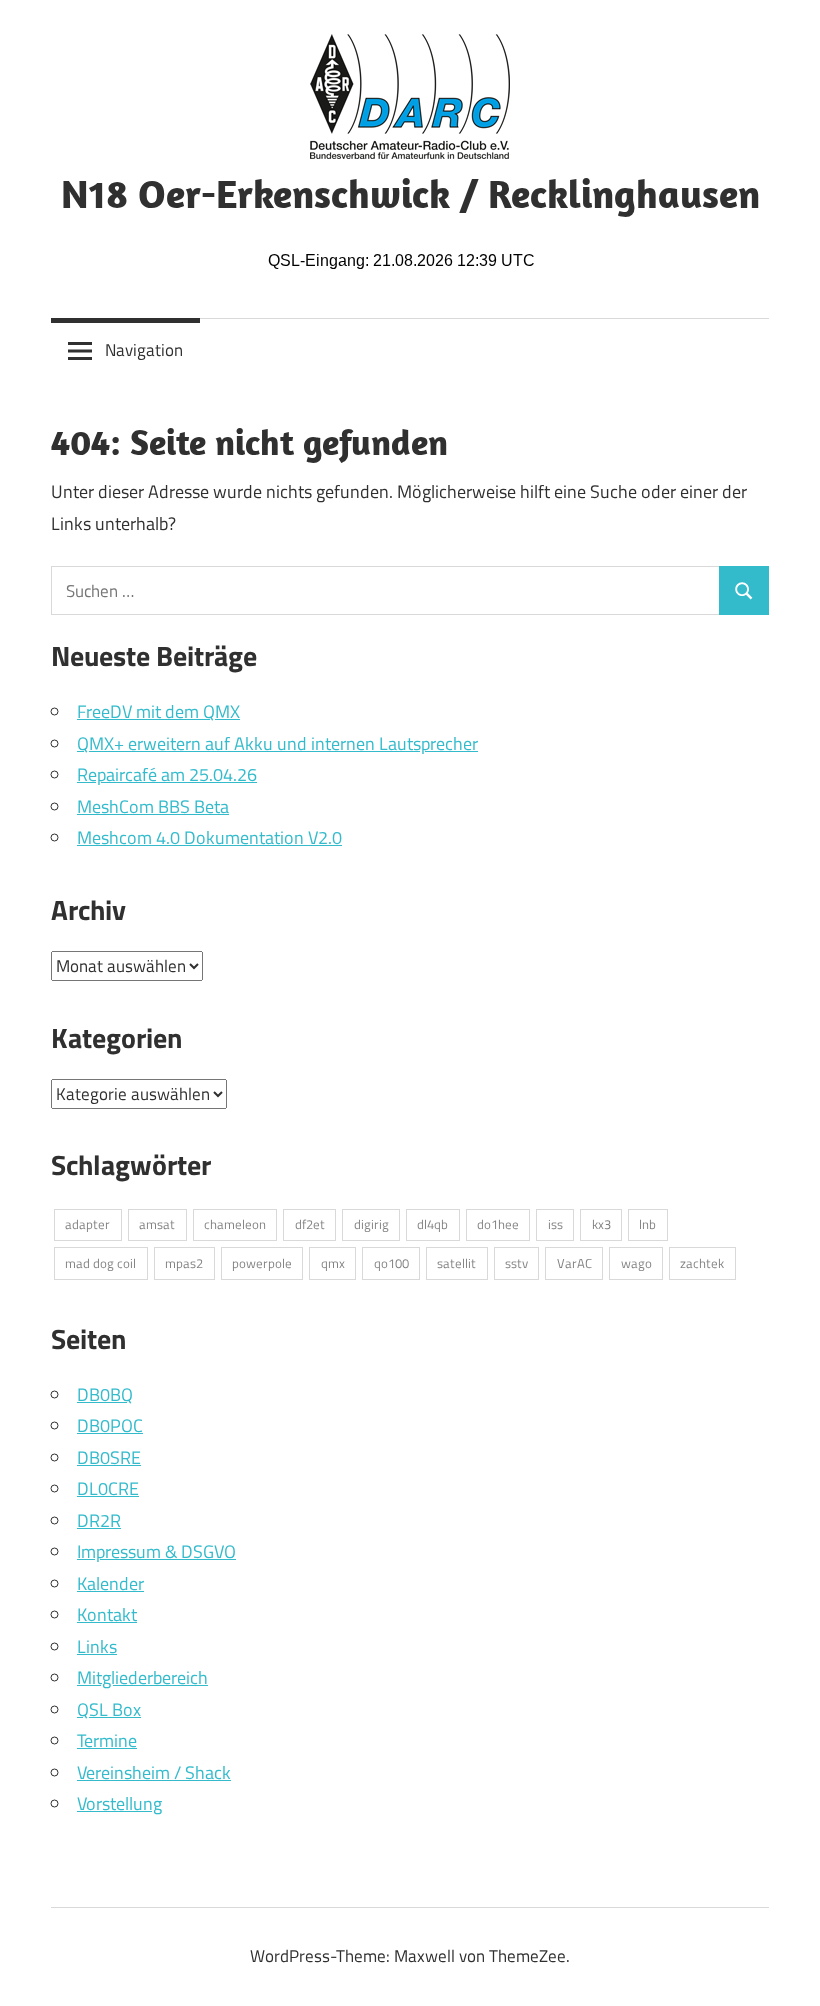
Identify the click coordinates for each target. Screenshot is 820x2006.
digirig (371, 1224)
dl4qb (432, 1224)
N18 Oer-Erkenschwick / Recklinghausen (410, 193)
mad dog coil (100, 1263)
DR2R (99, 1520)
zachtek (702, 1263)
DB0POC (110, 1425)
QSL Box (109, 1709)
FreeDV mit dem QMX (158, 711)
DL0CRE (108, 1488)
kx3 (601, 1224)
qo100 (391, 1263)
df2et (310, 1224)
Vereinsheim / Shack (154, 1772)
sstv (516, 1263)
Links (97, 1646)
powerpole (262, 1263)
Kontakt (107, 1614)
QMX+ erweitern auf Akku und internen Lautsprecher (277, 743)
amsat (157, 1224)
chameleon (235, 1224)
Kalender (110, 1583)
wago (636, 1263)
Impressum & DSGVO (156, 1551)
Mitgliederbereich (142, 1677)
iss (555, 1224)
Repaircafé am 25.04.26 (167, 774)
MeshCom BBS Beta (153, 806)
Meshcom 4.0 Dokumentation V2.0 (209, 837)
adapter (87, 1224)
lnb (647, 1224)
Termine (107, 1740)
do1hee (498, 1224)
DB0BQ (105, 1394)
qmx (333, 1263)
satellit (456, 1263)
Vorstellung (119, 1803)
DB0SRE (109, 1457)
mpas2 (184, 1263)
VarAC (574, 1263)
